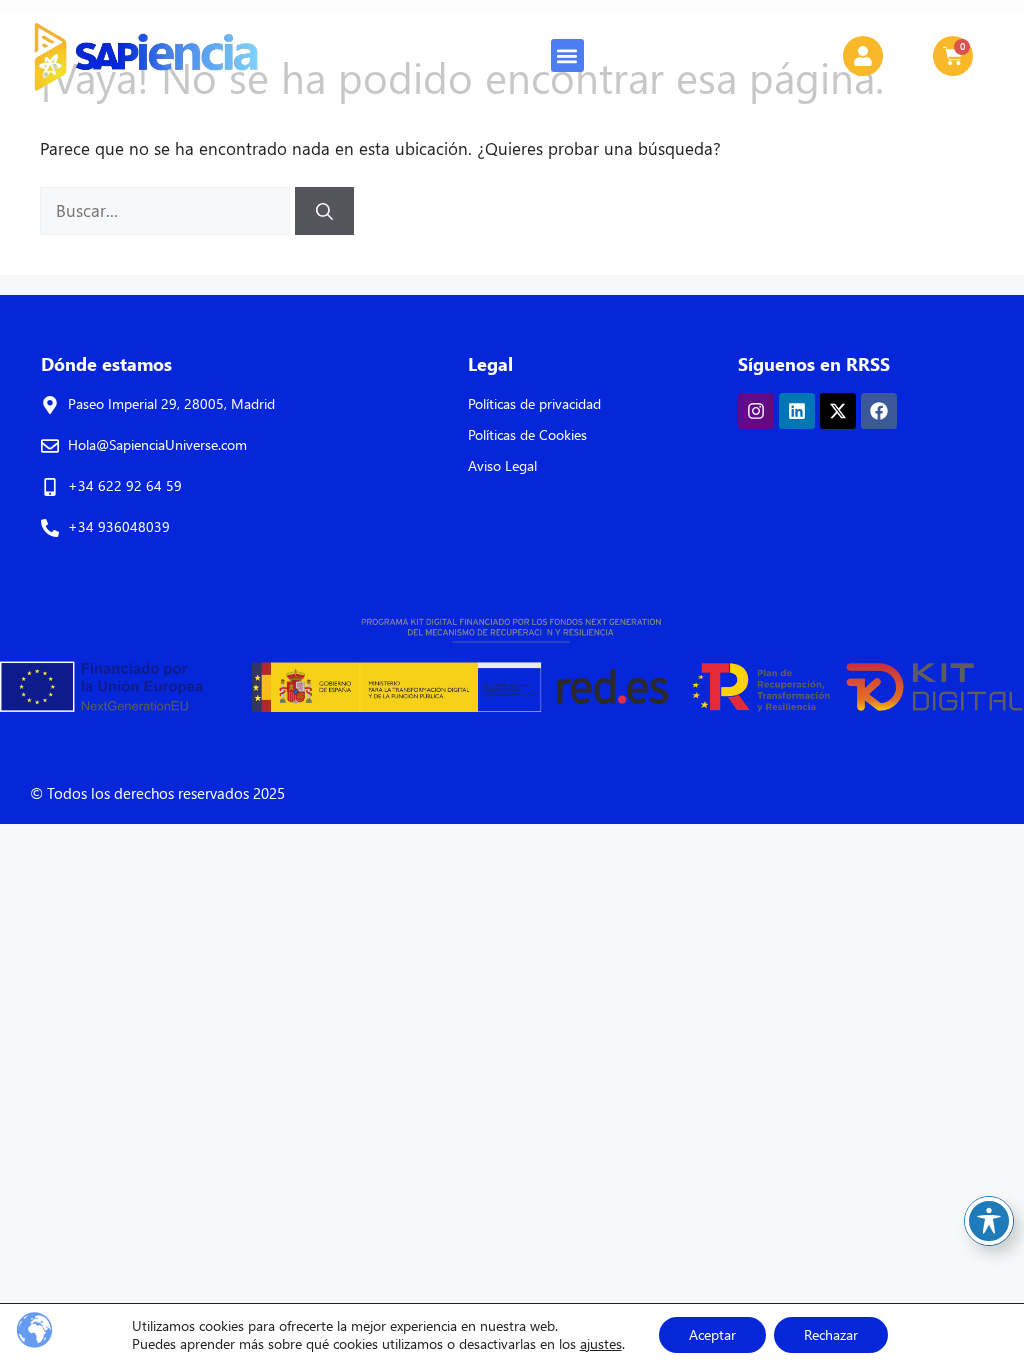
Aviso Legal (502, 465)
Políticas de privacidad (534, 403)
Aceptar (712, 1334)
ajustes (601, 1344)
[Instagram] (756, 411)
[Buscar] (324, 211)
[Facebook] (879, 411)
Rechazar (831, 1334)
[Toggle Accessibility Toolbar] (989, 1221)
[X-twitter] (838, 411)
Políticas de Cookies (527, 434)
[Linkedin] (797, 411)
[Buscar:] (167, 210)
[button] (567, 55)
